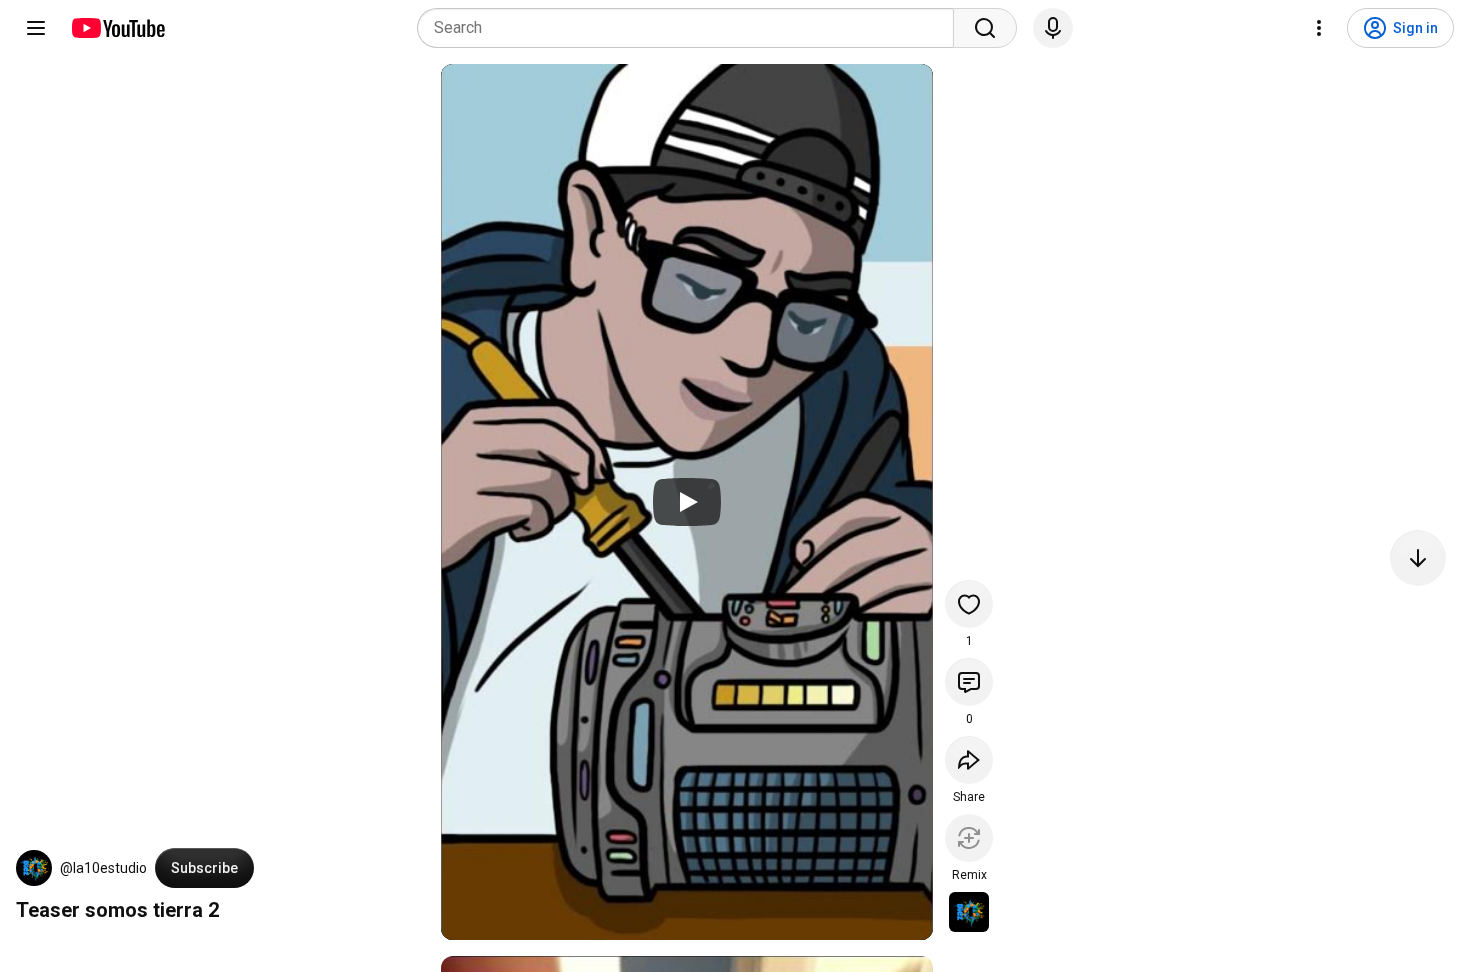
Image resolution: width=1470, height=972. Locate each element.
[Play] (687, 502)
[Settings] (1319, 28)
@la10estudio (103, 868)
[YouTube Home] (117, 28)
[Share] (969, 760)
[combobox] (691, 28)
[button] (34, 868)
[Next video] (1418, 558)
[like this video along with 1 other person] (969, 604)
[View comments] (969, 682)
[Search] (985, 28)
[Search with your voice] (1053, 28)
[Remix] (969, 838)
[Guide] (36, 28)
